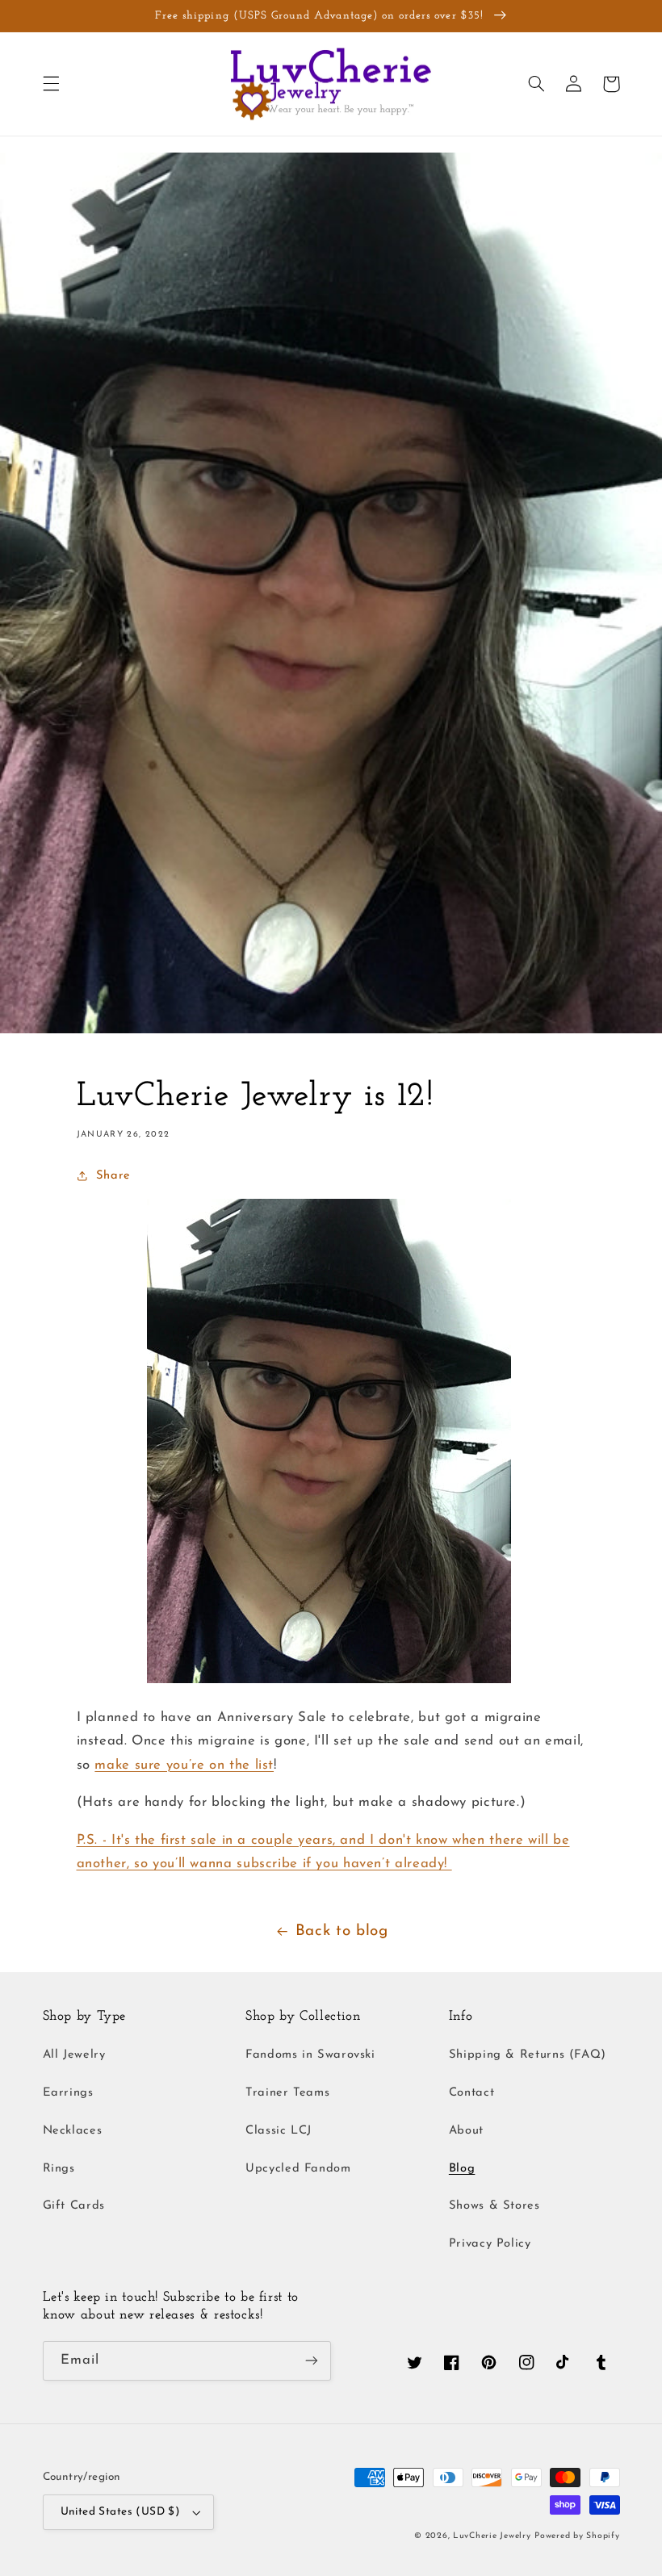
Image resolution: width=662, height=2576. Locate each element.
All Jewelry (74, 2055)
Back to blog (342, 1931)
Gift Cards (74, 2206)
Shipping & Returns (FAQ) (528, 2055)
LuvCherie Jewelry (492, 2536)
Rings (59, 2169)
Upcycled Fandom (298, 2169)
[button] (51, 84)
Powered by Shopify (577, 2536)
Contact (471, 2093)
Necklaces (73, 2131)
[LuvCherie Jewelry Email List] (329, 1680)
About (466, 2131)
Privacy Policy (490, 2244)
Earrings (68, 2093)
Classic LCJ (279, 2131)
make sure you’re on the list (184, 1765)
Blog (462, 2169)
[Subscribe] (312, 2361)
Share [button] (113, 1176)
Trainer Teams (287, 2093)
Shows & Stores (494, 2206)
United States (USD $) (121, 2512)
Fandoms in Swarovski (310, 2055)
